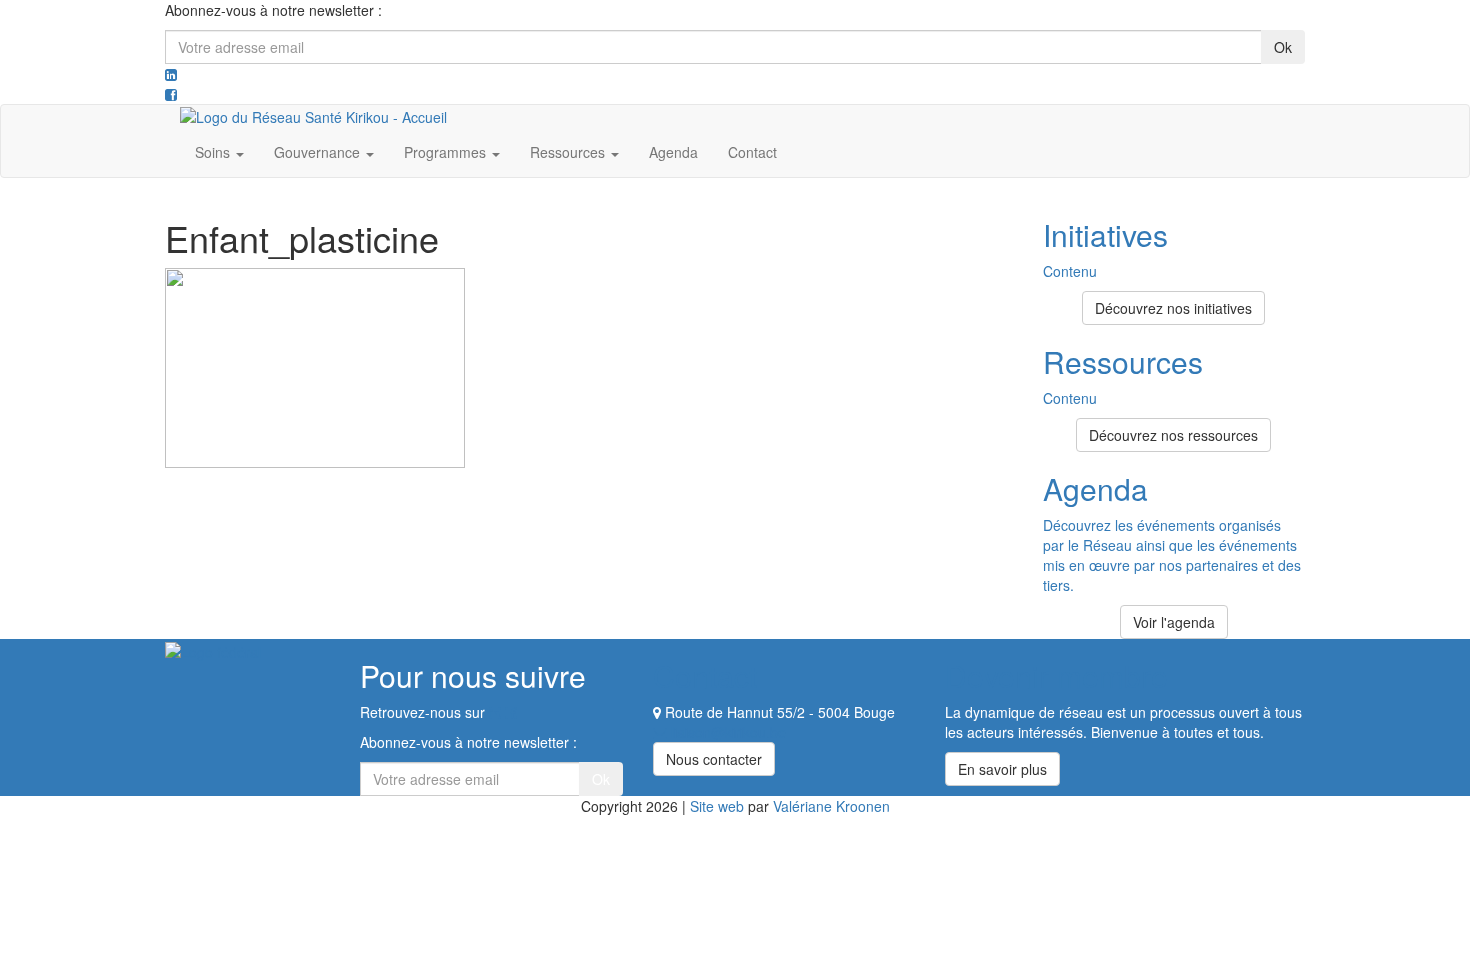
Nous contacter (714, 759)
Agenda (673, 152)
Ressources (569, 152)
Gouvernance (319, 152)
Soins (214, 152)
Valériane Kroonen (831, 806)
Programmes (447, 152)
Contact (752, 152)
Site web (717, 806)
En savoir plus (1002, 769)
